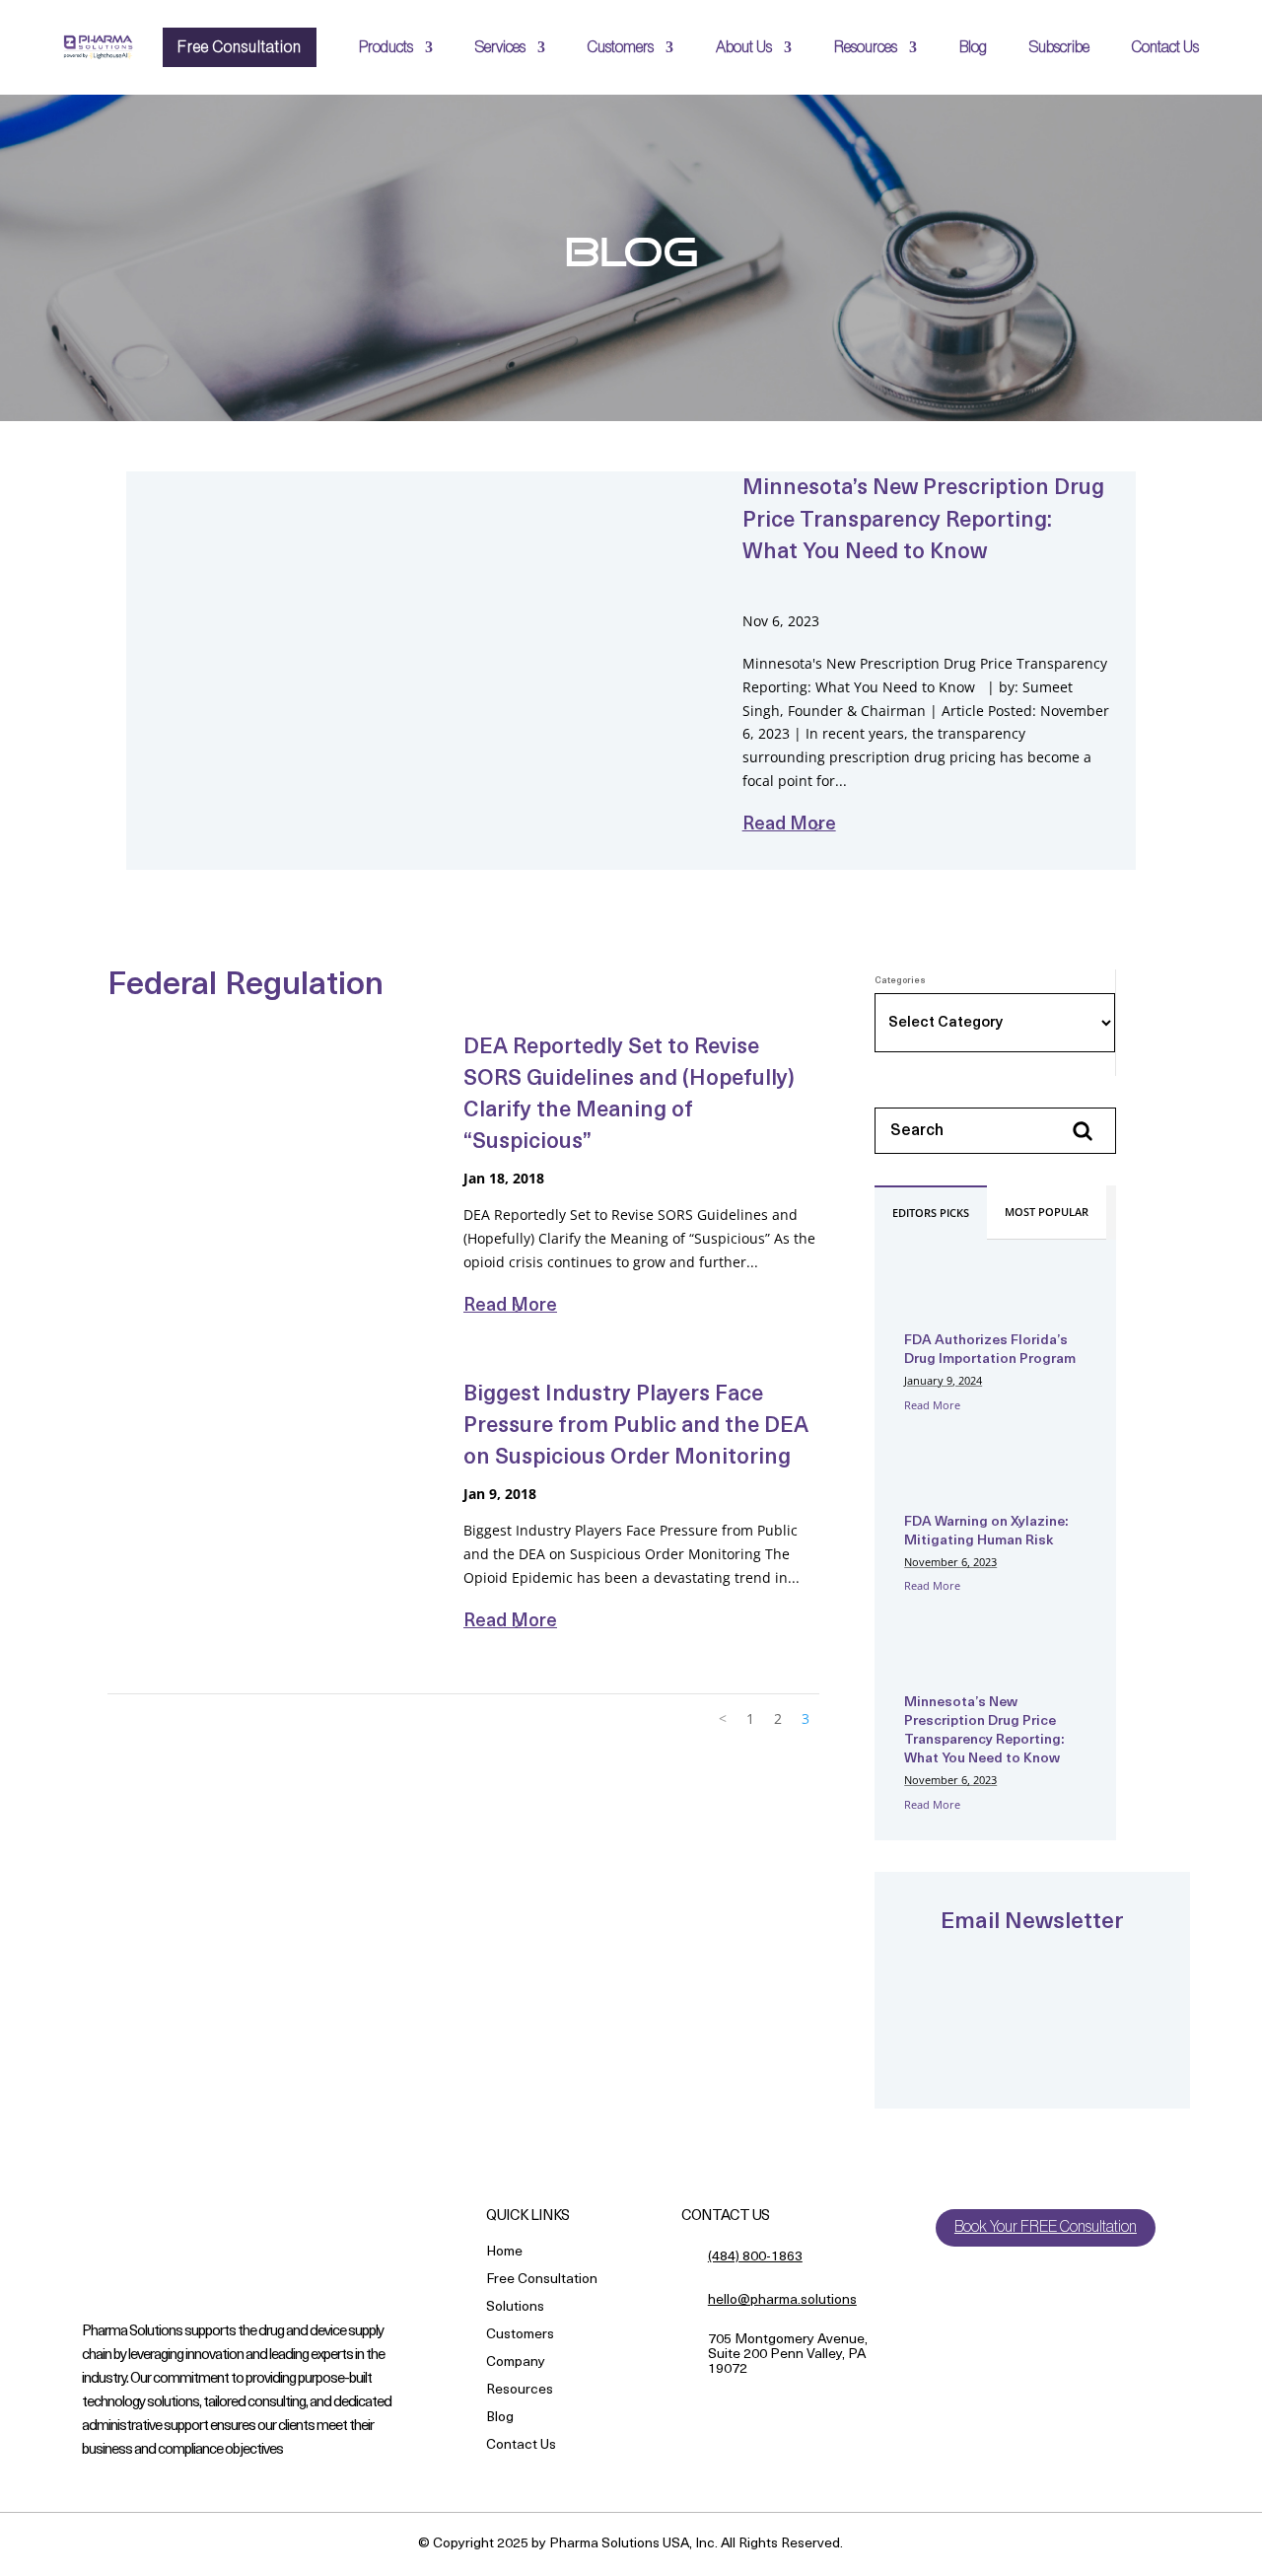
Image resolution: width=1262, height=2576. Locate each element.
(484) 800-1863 (755, 2257)
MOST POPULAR (1047, 1212)
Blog (973, 47)
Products (386, 47)
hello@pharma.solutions (782, 2300)
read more (789, 825)
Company (516, 2363)
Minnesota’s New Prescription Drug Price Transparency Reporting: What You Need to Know (923, 521)
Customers (621, 47)
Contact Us (1165, 47)
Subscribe (1059, 47)
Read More (932, 1405)
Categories (900, 981)
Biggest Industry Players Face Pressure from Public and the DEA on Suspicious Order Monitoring (636, 1427)
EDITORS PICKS (931, 1213)
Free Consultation (240, 47)
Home (504, 2253)
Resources (866, 47)
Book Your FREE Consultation (1046, 2227)
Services (500, 47)
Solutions (515, 2308)
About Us (744, 47)
